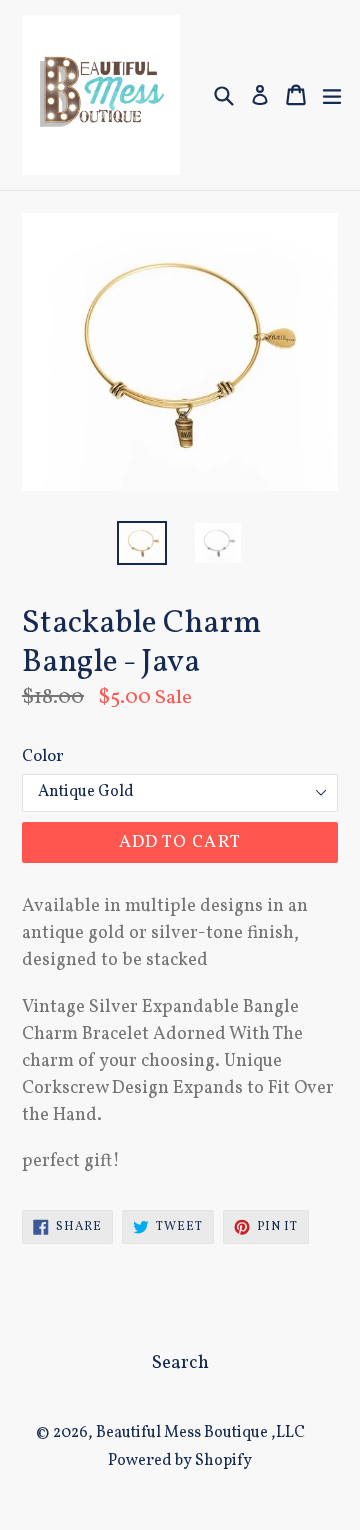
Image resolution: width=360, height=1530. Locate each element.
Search (180, 1363)
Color (43, 756)
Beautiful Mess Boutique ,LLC (200, 1433)
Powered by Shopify (180, 1461)
